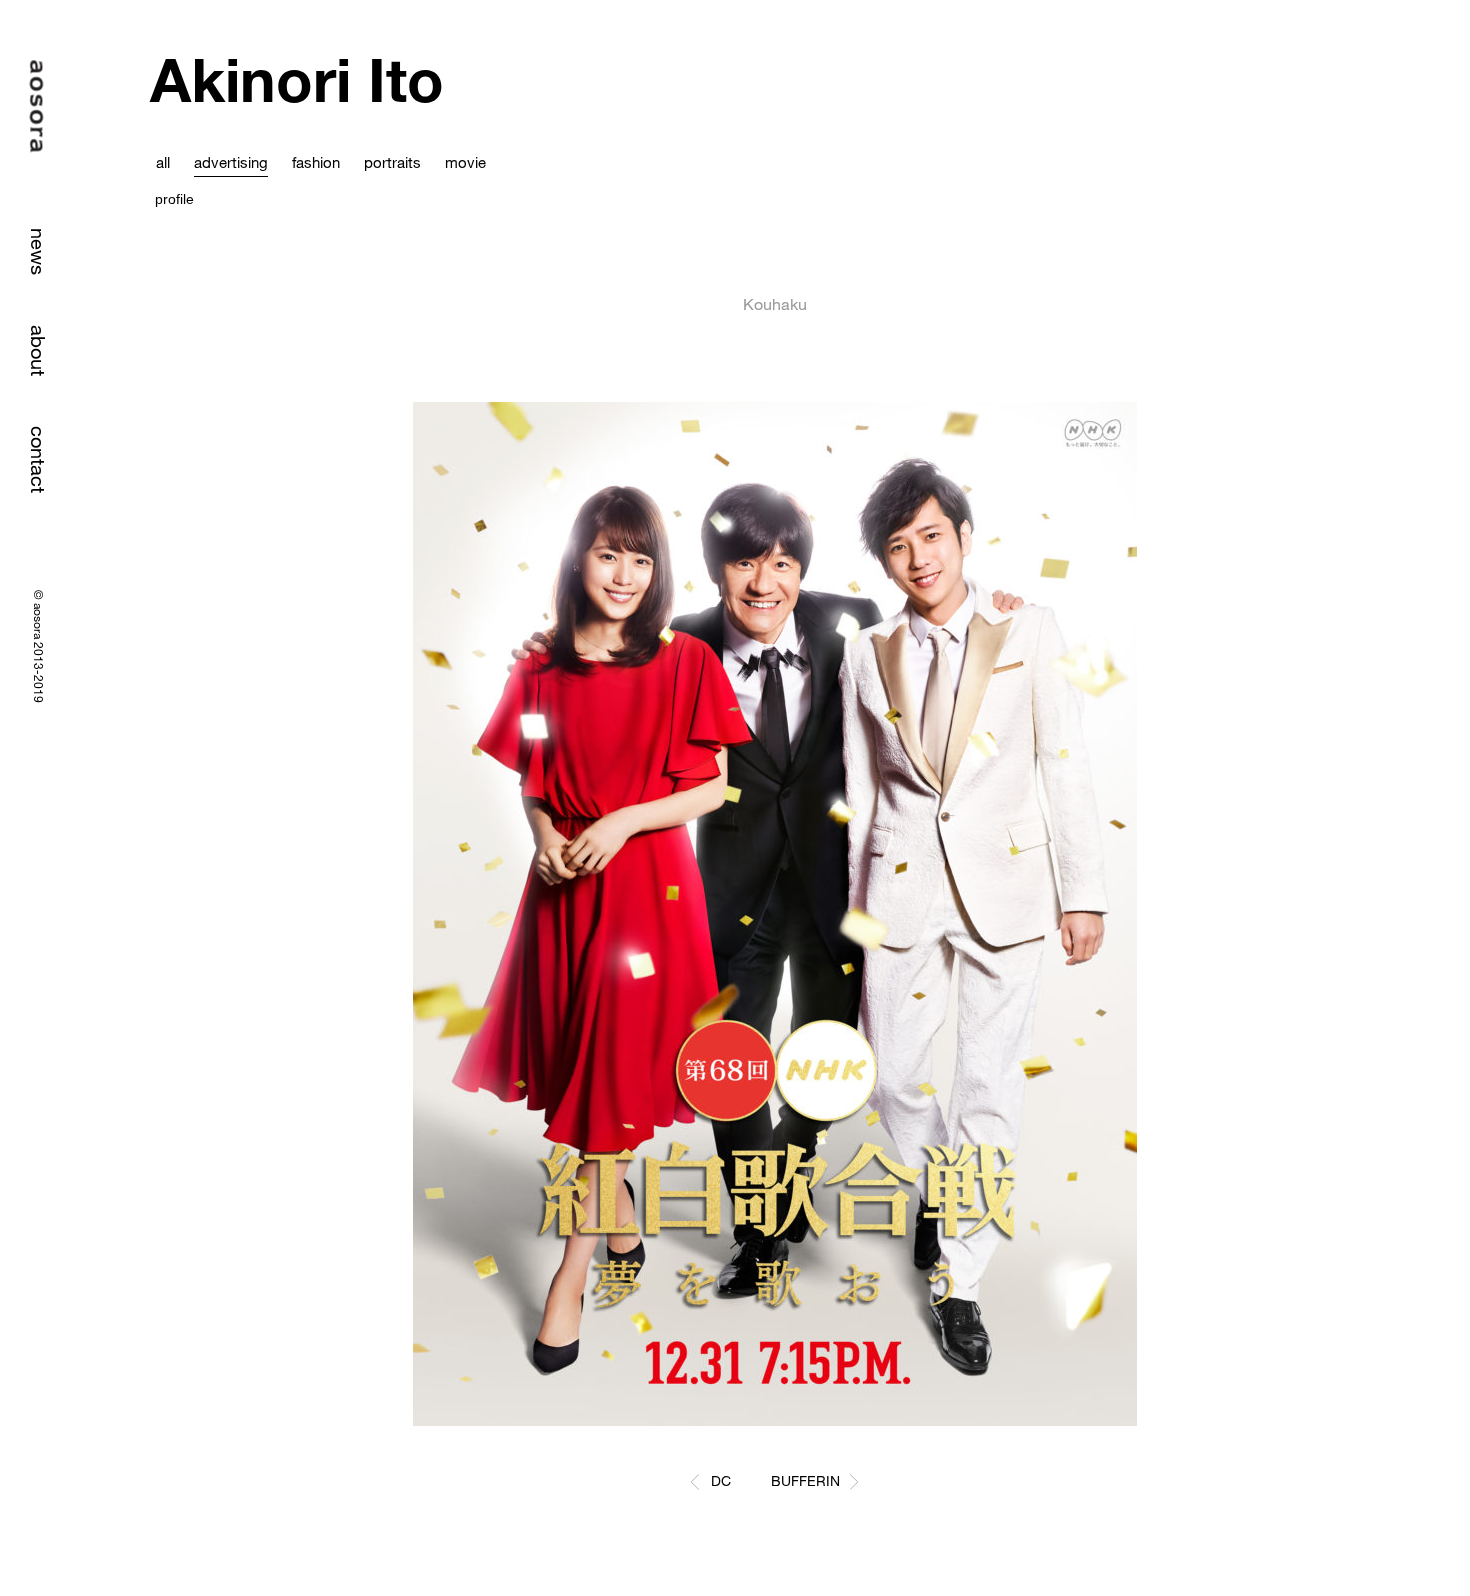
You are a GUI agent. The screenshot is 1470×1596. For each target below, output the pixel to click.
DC (721, 1480)
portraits (392, 162)
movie (465, 162)
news (38, 251)
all (163, 162)
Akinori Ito (297, 79)
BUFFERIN (805, 1480)
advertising (231, 162)
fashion (316, 162)
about (38, 350)
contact (38, 459)
